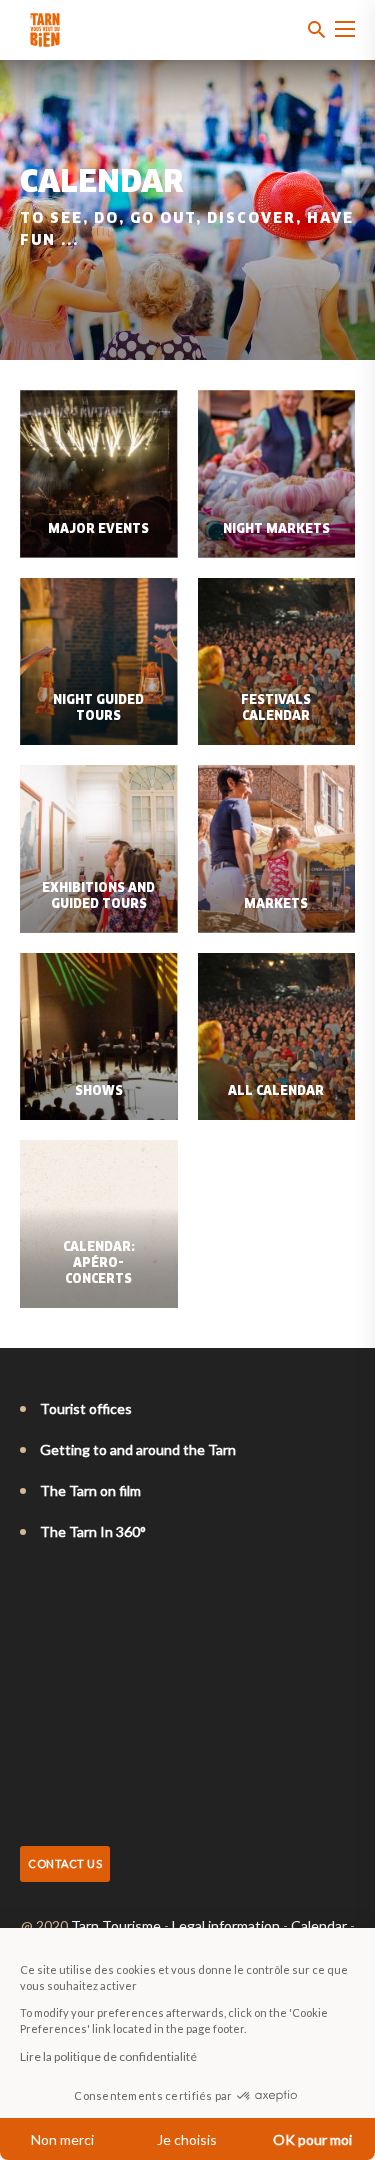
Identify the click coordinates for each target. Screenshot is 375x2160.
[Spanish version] (114, 1586)
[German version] (86, 1586)
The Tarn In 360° (93, 1531)
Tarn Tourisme (116, 1925)
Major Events (98, 530)
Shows (99, 1092)
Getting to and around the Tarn (138, 1449)
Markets (276, 905)
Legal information (226, 1925)
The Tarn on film (90, 1490)
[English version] (58, 1586)
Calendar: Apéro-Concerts (99, 1264)
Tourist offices (86, 1408)
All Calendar (276, 1092)
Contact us (65, 1863)
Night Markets (276, 530)
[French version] (30, 1586)
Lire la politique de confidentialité (108, 2056)
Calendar (319, 1925)
